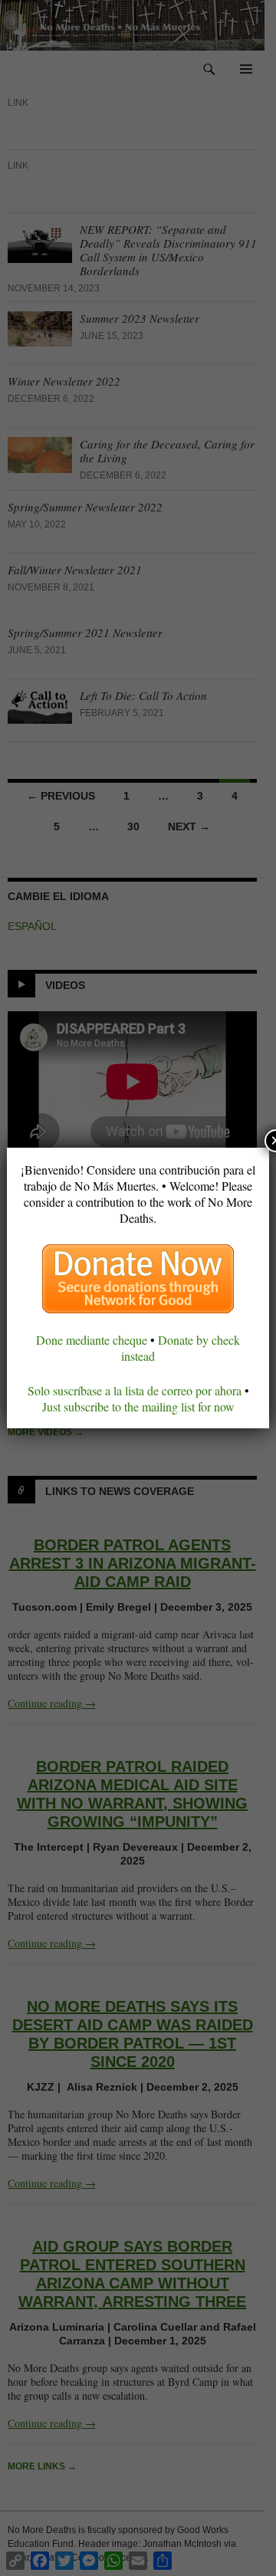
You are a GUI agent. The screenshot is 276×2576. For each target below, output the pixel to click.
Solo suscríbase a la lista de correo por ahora (135, 1390)
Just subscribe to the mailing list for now (138, 1406)
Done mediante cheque (92, 1340)
